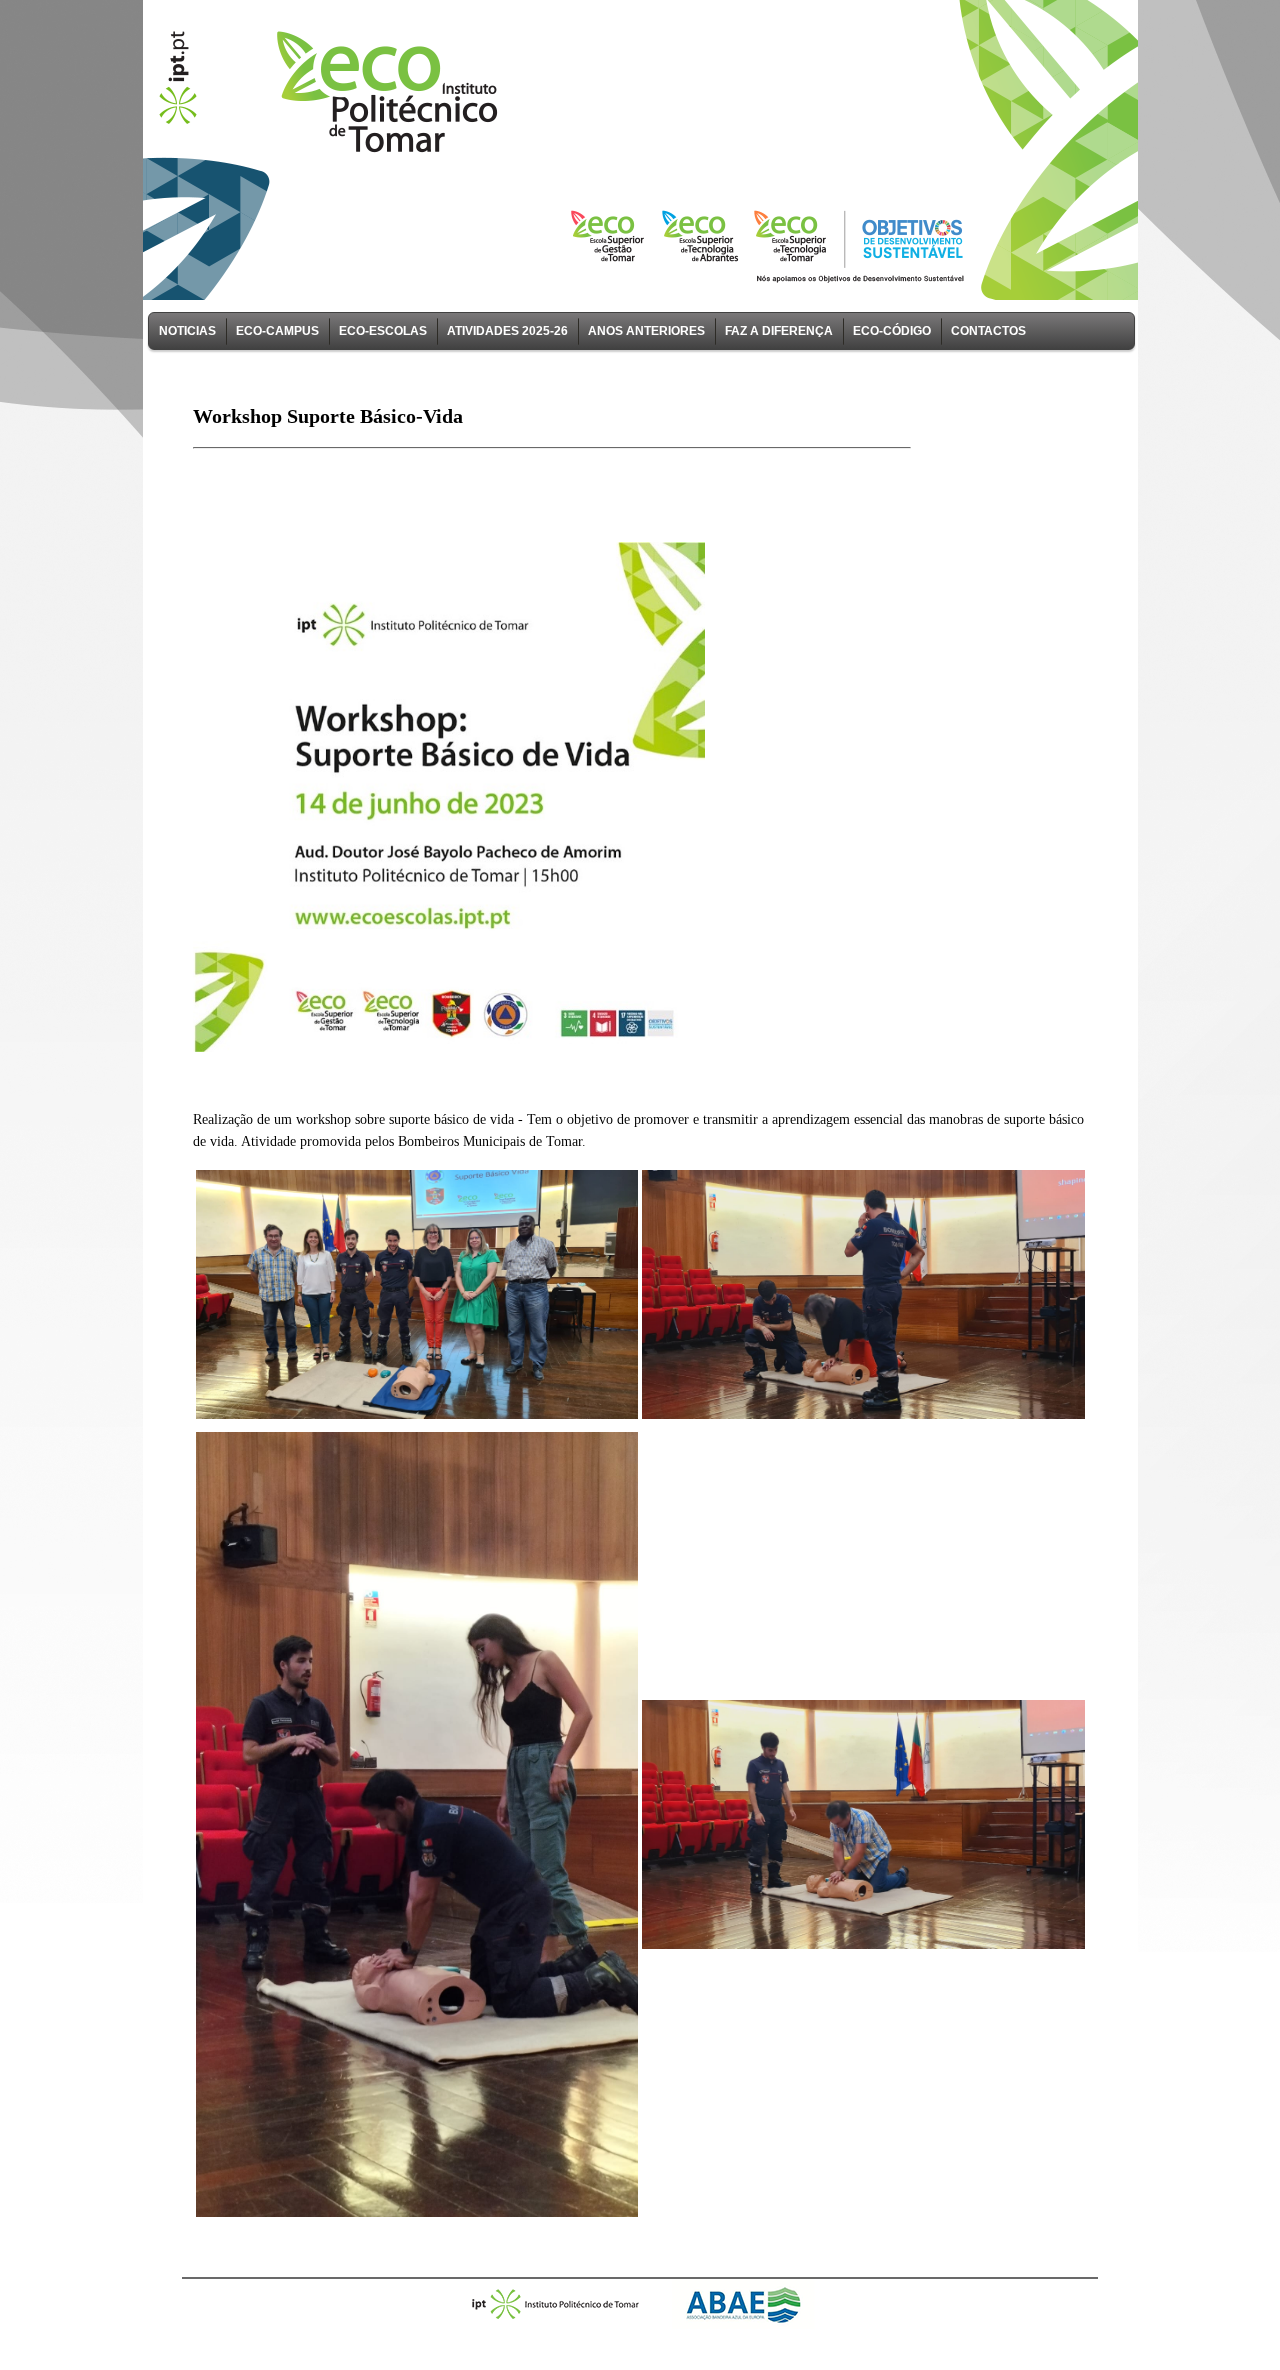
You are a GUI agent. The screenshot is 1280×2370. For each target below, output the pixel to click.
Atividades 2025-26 (507, 331)
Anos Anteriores (646, 331)
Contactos (988, 331)
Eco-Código (892, 331)
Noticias (187, 331)
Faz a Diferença (779, 331)
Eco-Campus (277, 331)
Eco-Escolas (383, 331)
